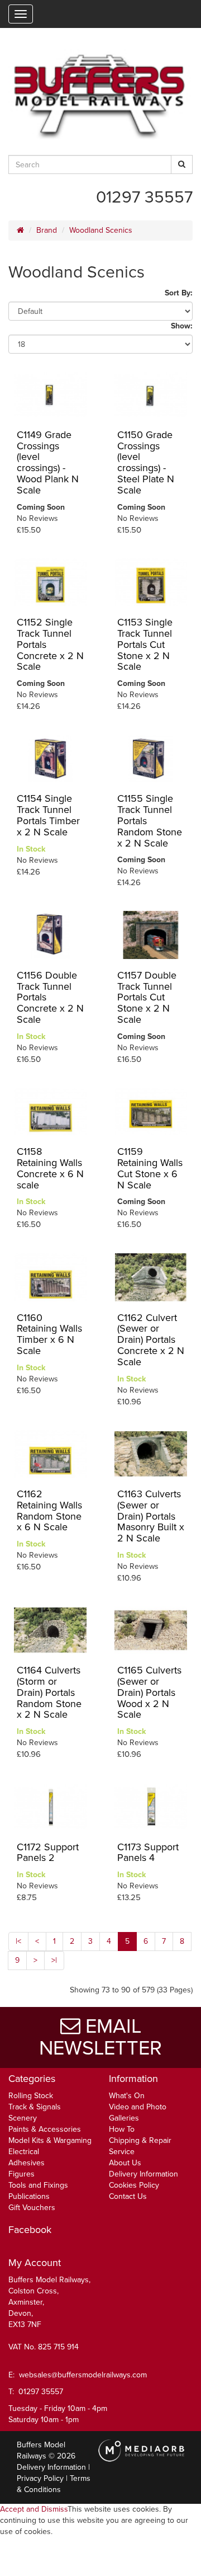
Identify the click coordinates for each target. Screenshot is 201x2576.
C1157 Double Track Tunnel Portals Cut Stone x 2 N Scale (147, 997)
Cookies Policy (134, 2185)
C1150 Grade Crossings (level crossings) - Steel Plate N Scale (146, 462)
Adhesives (27, 2163)
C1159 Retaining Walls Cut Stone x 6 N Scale (150, 1168)
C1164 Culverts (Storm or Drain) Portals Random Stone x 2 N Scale (49, 1692)
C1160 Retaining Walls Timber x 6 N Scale (49, 1334)
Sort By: (179, 293)
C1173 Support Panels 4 (148, 1853)
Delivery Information (143, 2174)
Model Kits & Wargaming (50, 2140)
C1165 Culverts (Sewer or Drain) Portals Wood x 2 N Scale (149, 1692)
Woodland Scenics (101, 230)
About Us (125, 2163)
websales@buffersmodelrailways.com (83, 2375)
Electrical (24, 2152)
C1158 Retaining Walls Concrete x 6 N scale (50, 1168)
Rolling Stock (31, 2096)
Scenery (23, 2118)
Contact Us (128, 2196)
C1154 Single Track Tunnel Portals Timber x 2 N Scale (48, 815)
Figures (21, 2174)
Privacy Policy (40, 2478)
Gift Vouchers (32, 2208)
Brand (47, 230)
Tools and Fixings (38, 2185)
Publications (29, 2196)
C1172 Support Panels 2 (48, 1853)
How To (122, 2129)
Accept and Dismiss (34, 2509)
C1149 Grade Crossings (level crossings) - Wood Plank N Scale (48, 462)
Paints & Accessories (45, 2129)
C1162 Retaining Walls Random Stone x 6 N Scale (49, 1510)
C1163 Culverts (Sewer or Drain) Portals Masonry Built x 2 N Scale (151, 1516)
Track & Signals (35, 2107)
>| (54, 1960)
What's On (127, 2096)
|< (18, 1941)
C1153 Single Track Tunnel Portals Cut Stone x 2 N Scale (145, 644)
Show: (182, 326)
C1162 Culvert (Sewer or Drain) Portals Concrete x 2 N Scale (151, 1340)
